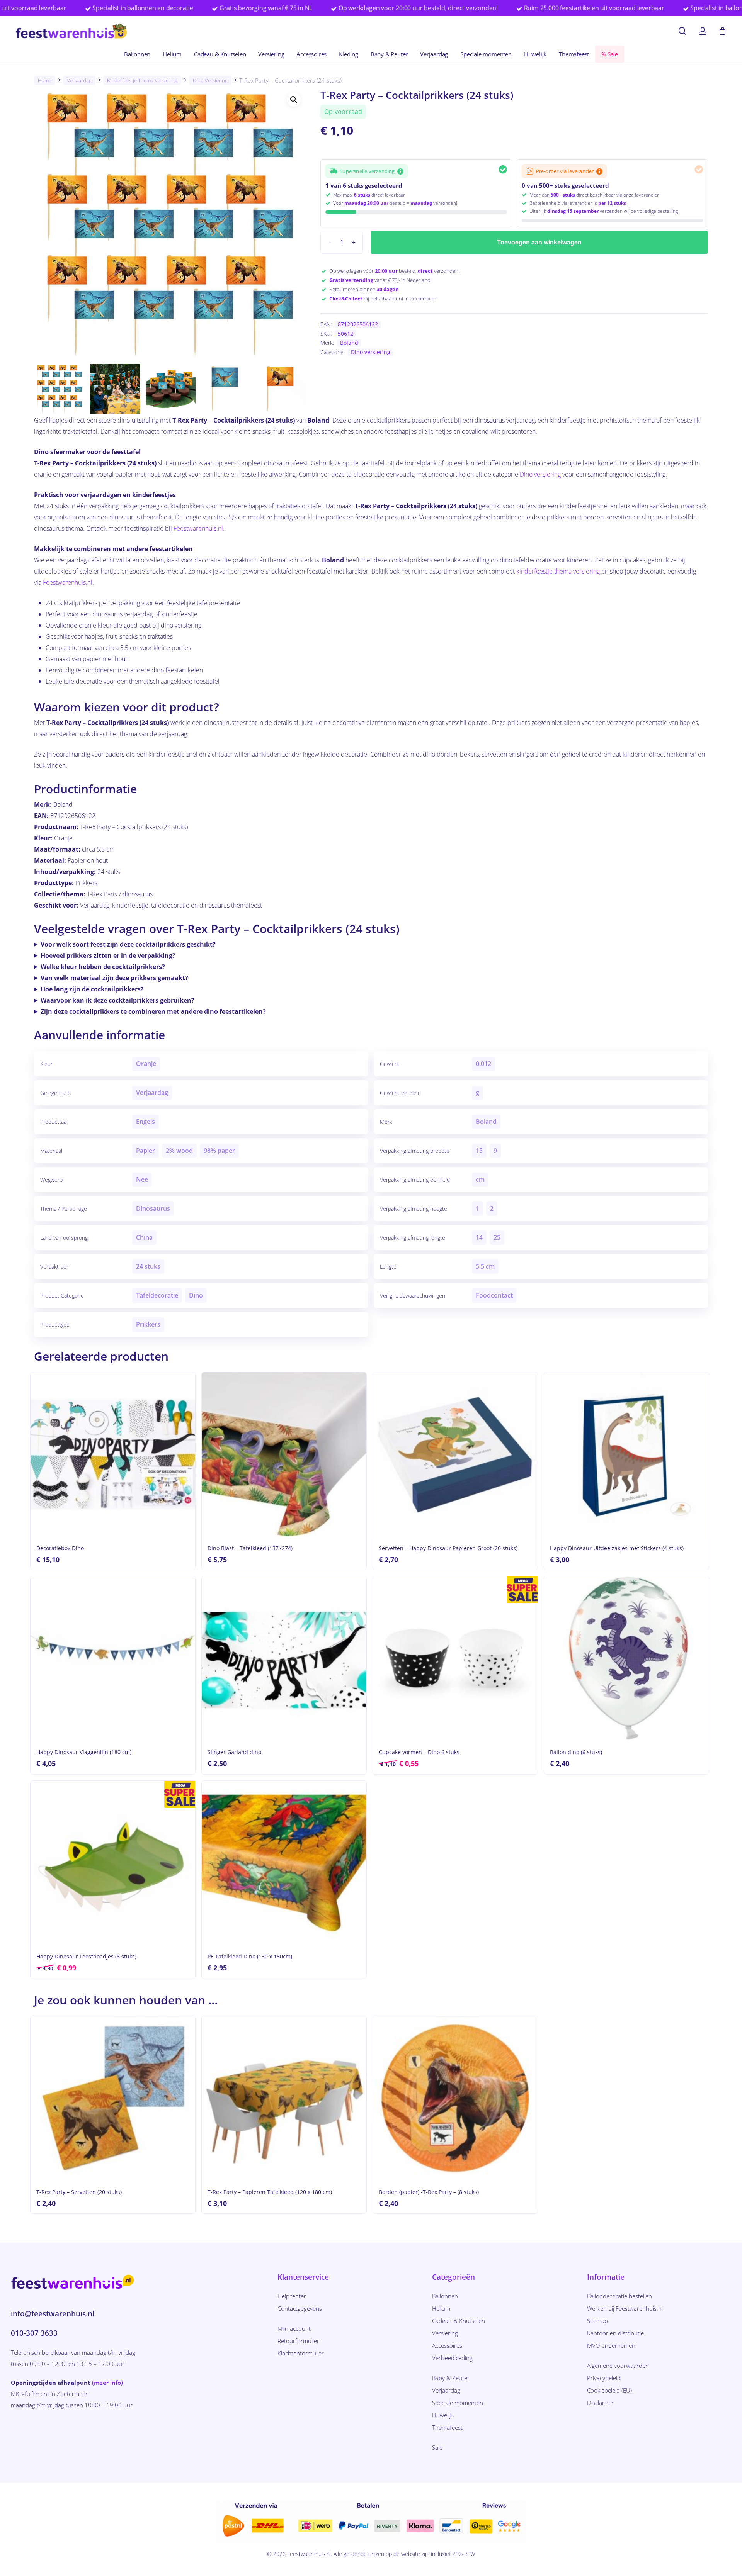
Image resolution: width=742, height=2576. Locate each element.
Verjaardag (79, 80)
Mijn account (294, 2328)
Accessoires (447, 2345)
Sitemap (597, 2321)
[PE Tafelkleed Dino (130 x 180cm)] (284, 1863)
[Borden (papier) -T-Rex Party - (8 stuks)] (455, 2098)
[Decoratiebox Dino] (113, 1454)
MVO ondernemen (611, 2345)
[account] (703, 31)
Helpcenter (292, 2296)
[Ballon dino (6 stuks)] (626, 1658)
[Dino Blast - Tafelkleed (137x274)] (284, 1454)
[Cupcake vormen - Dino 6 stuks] (455, 1658)
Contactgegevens (300, 2308)
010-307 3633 (34, 2333)
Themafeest (447, 2427)
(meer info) (107, 2383)
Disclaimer (600, 2403)
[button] (294, 100)
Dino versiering (210, 80)
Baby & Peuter (451, 2378)
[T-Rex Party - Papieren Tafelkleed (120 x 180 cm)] (284, 2098)
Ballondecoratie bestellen (619, 2296)
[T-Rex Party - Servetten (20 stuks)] (113, 2098)
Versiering (445, 2333)
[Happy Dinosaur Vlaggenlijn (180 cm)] (113, 1658)
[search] (682, 31)
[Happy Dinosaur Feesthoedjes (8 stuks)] (113, 1863)
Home (45, 80)
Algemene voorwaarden (618, 2366)
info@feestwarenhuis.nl (53, 2314)
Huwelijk (443, 2415)
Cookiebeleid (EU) (609, 2390)
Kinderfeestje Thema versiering (142, 80)
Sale (437, 2447)
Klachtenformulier (301, 2353)
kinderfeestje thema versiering (558, 571)
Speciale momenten (458, 2403)
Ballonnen (445, 2296)
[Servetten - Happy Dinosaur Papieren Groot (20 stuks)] (455, 1454)
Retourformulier (298, 2341)
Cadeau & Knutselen (459, 2321)
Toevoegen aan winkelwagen (539, 242)
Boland (349, 343)
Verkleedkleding (452, 2358)
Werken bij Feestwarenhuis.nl (625, 2308)
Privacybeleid (604, 2378)
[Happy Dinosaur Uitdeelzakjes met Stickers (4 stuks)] (626, 1454)
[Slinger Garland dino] (284, 1658)
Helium (441, 2308)
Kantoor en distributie (615, 2333)
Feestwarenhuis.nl (198, 528)
